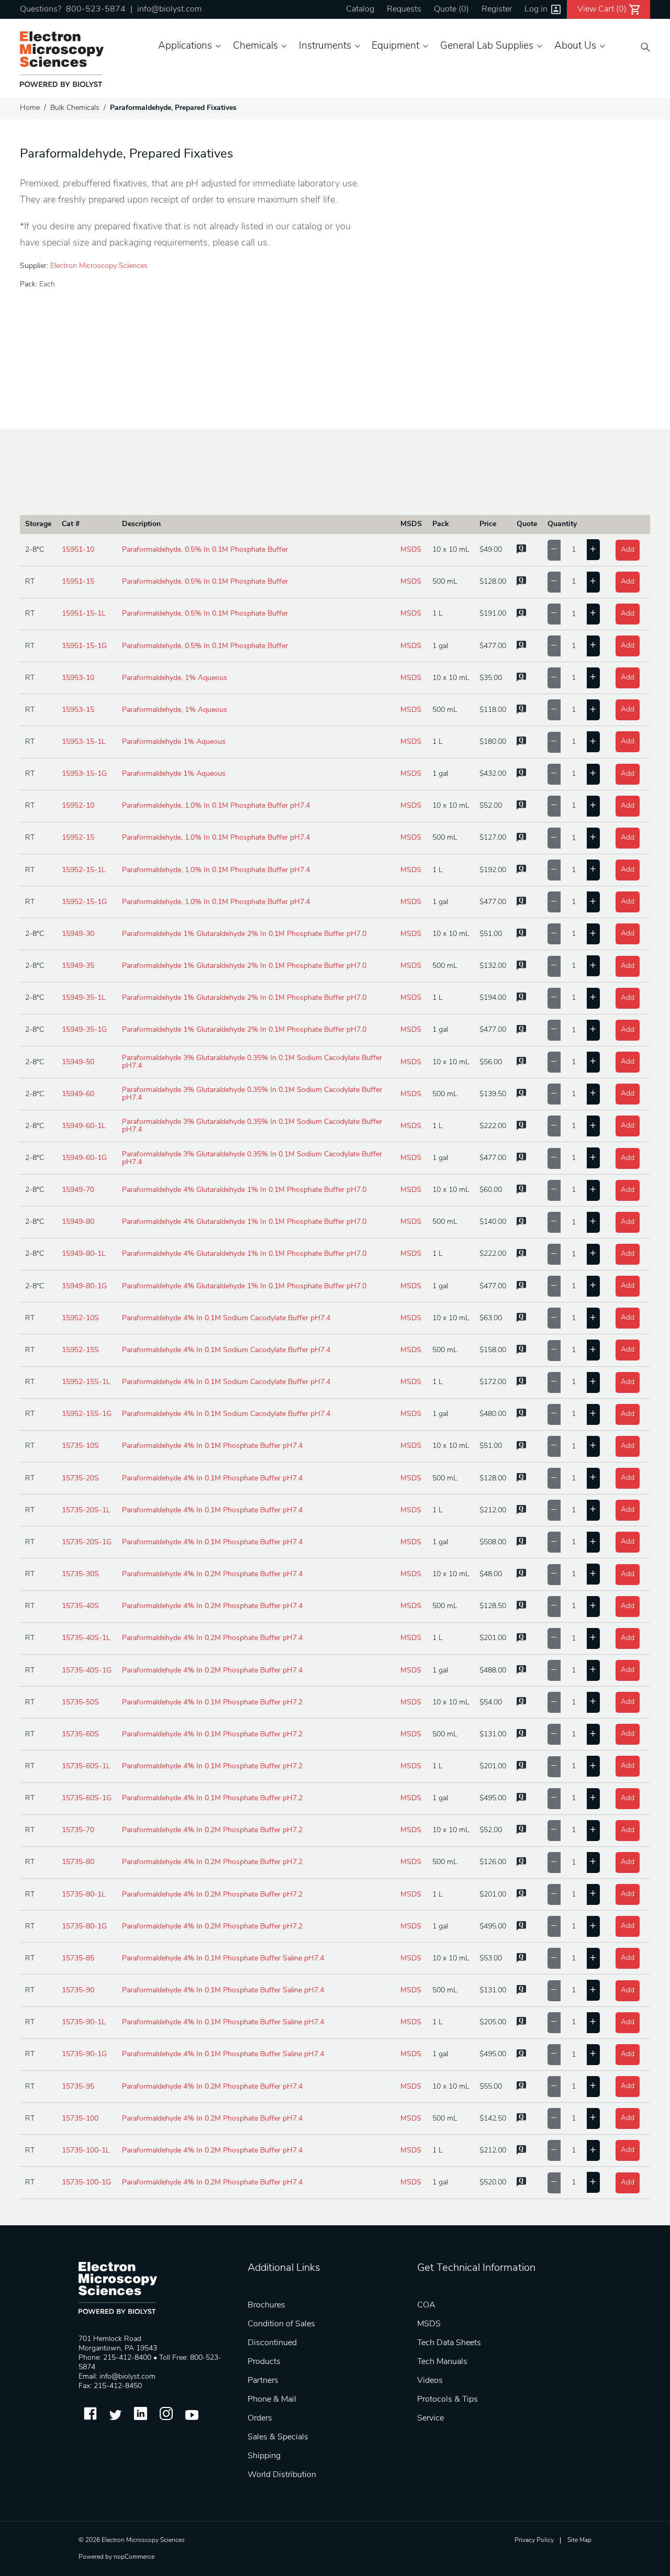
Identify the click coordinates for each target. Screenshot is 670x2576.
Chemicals (255, 46)
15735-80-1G (84, 1927)
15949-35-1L (84, 998)
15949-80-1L (84, 1254)
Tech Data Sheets (449, 2343)
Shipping (264, 2456)
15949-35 (78, 966)
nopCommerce (134, 2557)
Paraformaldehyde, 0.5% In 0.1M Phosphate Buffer (205, 550)
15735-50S (80, 1703)
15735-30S (80, 1574)
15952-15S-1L (86, 1382)
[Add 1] (593, 550)
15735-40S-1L (86, 1638)
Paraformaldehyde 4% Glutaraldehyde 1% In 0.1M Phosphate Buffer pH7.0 (244, 1190)
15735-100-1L (86, 2151)
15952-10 (78, 806)
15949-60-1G (84, 1158)
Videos (430, 2381)
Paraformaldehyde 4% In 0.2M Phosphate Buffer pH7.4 (212, 1574)
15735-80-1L (84, 1895)
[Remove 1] (554, 550)
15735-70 (78, 1830)
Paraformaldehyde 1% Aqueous (174, 742)
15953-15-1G (84, 774)
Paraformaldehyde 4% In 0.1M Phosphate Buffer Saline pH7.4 (223, 1959)
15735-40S (80, 1606)
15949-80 (78, 1222)
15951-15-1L (84, 614)
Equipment (395, 46)
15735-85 (78, 1959)
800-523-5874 (96, 9)
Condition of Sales (281, 2324)
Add (628, 550)
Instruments (325, 46)
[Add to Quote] (521, 552)
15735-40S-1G (87, 1671)
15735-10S (80, 1446)
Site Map (579, 2540)
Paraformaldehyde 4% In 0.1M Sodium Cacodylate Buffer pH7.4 (226, 1318)
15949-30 (78, 934)
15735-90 (78, 1990)
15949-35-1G (84, 1030)
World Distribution (282, 2475)
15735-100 (80, 2119)
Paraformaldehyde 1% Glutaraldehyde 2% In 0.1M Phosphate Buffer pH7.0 (244, 934)
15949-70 (78, 1190)
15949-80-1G (84, 1286)
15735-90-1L (84, 2022)
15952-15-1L (84, 870)
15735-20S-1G (87, 1542)
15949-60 (78, 1094)
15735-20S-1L (86, 1510)
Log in (536, 9)
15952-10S (80, 1318)
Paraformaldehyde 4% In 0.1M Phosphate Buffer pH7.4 (212, 1446)
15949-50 (78, 1062)
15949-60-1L (84, 1126)
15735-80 (78, 1862)
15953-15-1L (84, 742)
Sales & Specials (278, 2437)
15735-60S (80, 1735)
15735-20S (80, 1479)
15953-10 (78, 678)
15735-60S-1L (86, 1766)
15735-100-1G (86, 2183)
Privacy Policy (534, 2540)
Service (431, 2418)
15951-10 (78, 550)
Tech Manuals (442, 2362)
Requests (404, 9)
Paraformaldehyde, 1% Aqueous (175, 678)
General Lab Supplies (487, 46)
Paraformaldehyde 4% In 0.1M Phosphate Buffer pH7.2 (212, 1703)
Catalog (360, 9)
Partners (263, 2381)
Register (497, 9)
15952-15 (78, 838)
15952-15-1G (84, 902)
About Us (575, 46)
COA (426, 2305)
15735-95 (78, 2087)
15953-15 (78, 710)
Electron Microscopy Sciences (99, 266)
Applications (185, 46)
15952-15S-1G (87, 1414)
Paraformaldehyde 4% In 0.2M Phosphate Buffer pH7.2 (212, 1830)
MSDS (411, 550)
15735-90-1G (84, 2054)
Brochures (266, 2305)
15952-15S (80, 1350)
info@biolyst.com (169, 9)
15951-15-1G (84, 646)
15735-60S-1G (87, 1798)
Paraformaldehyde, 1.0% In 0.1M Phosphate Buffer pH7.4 (216, 806)
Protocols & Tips (448, 2400)
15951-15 (78, 582)
